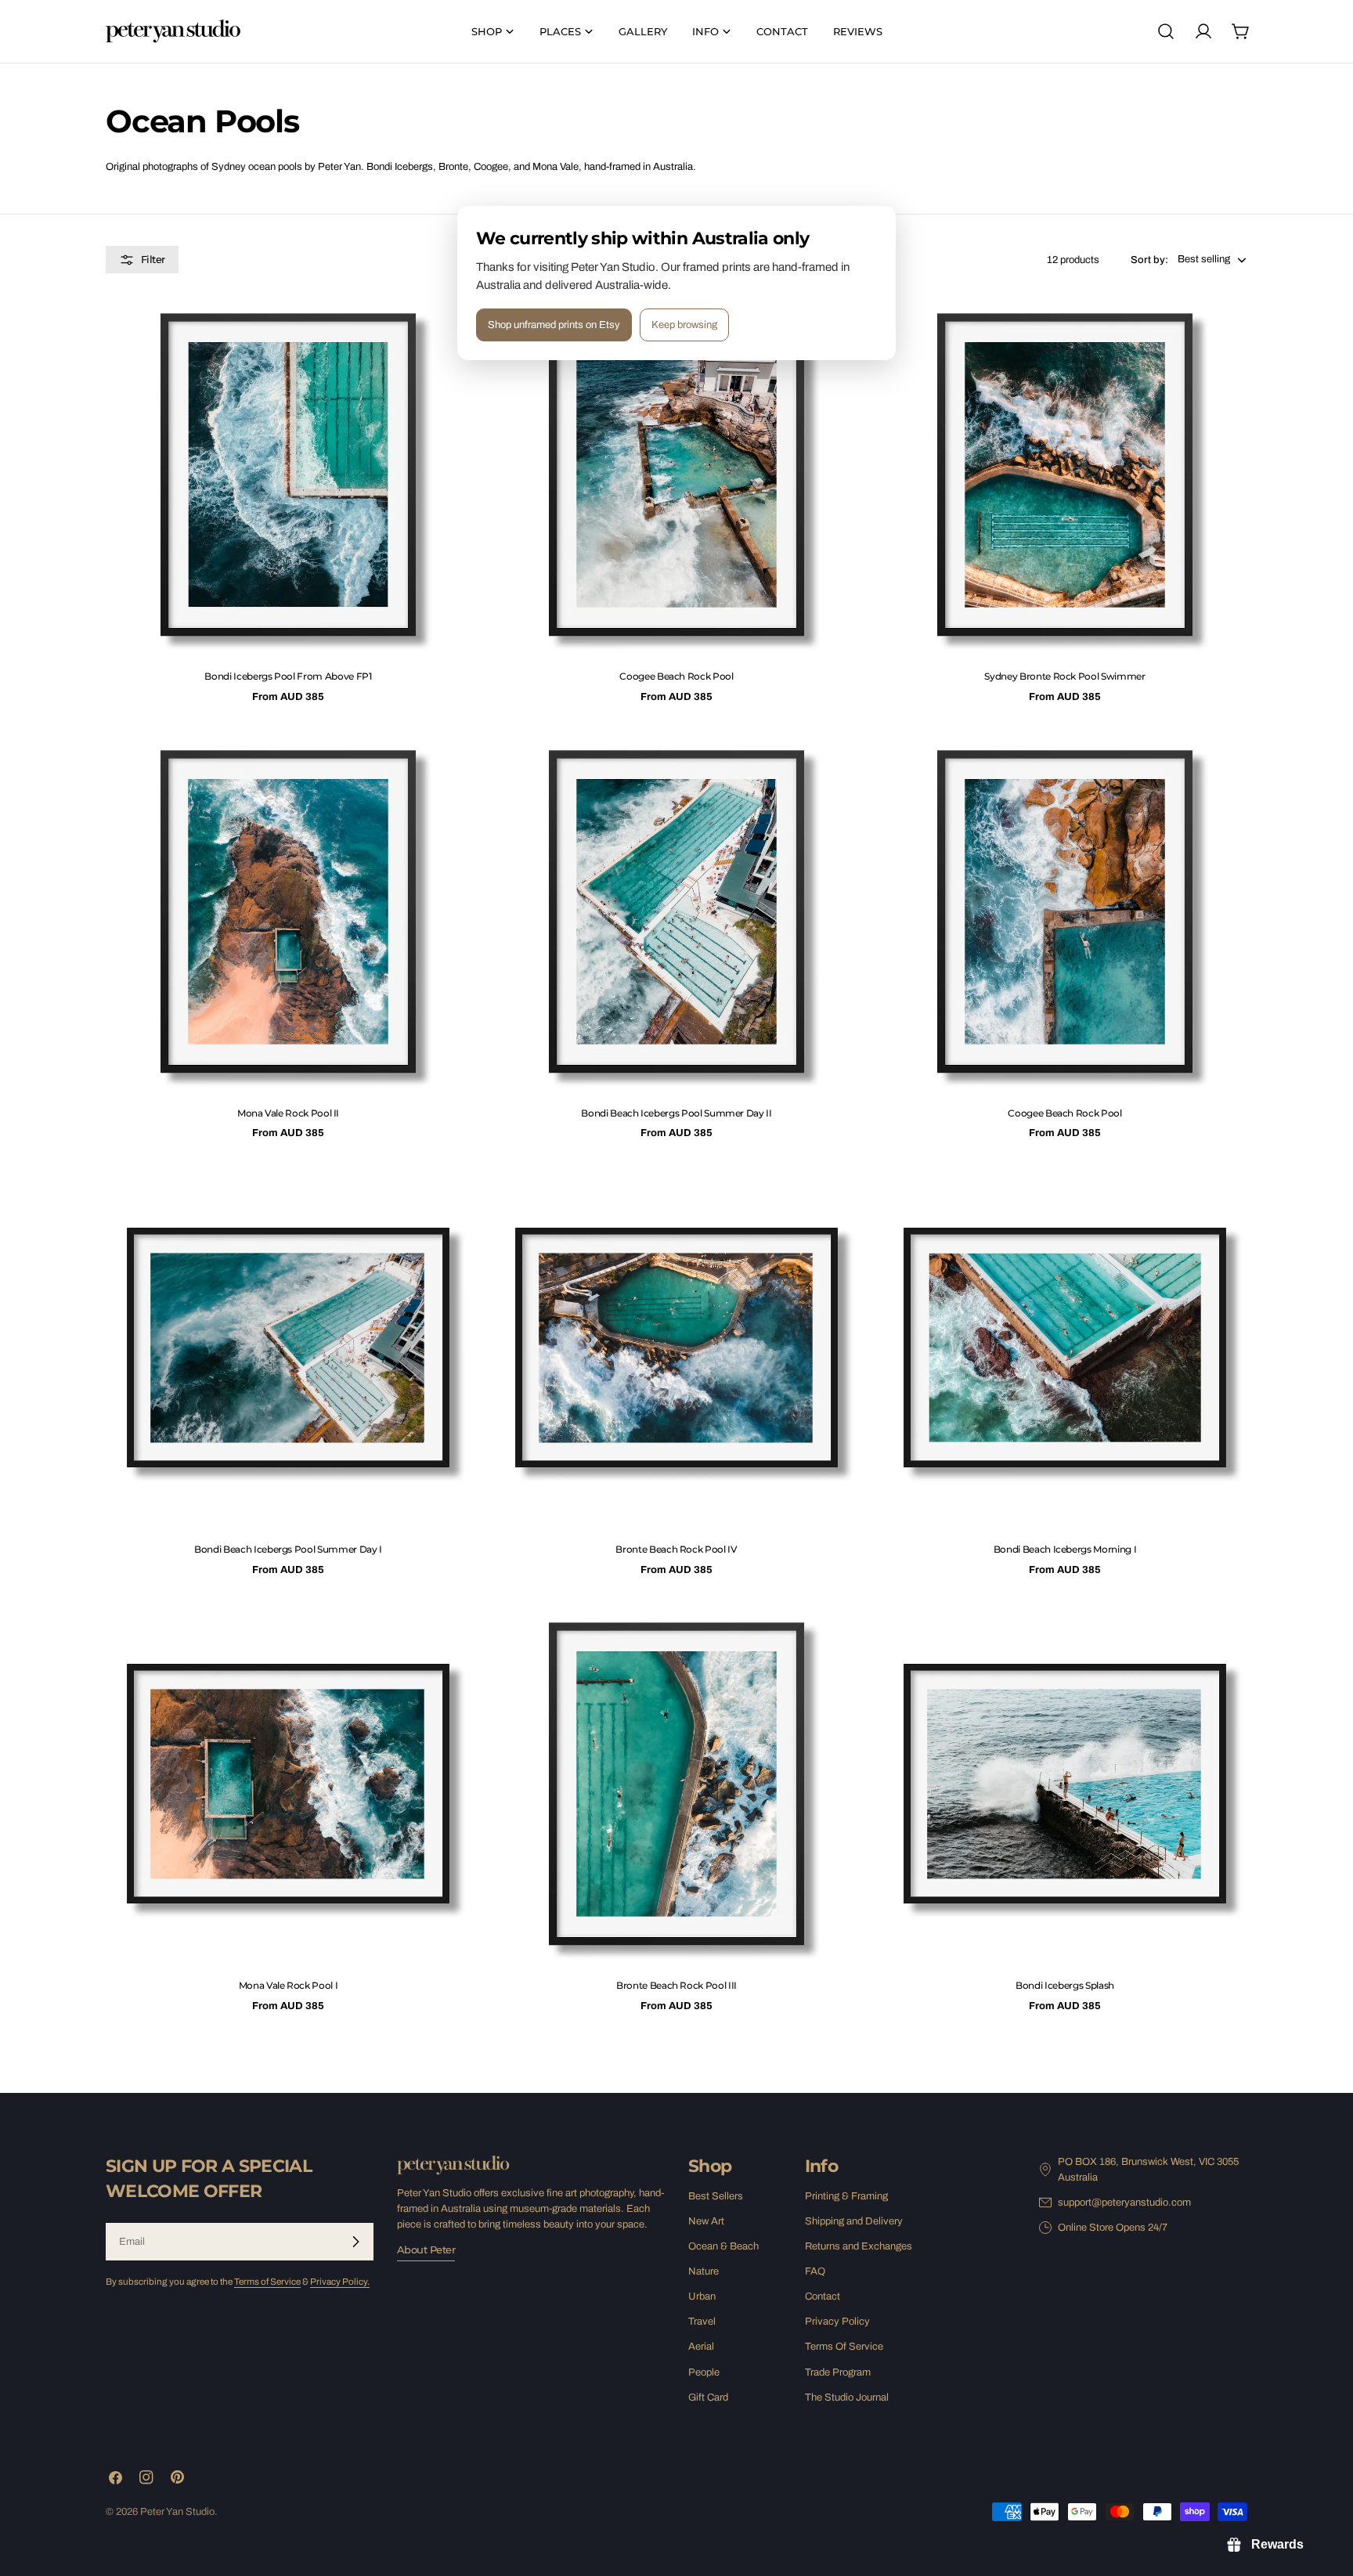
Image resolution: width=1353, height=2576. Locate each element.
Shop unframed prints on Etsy (554, 325)
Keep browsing (684, 325)
